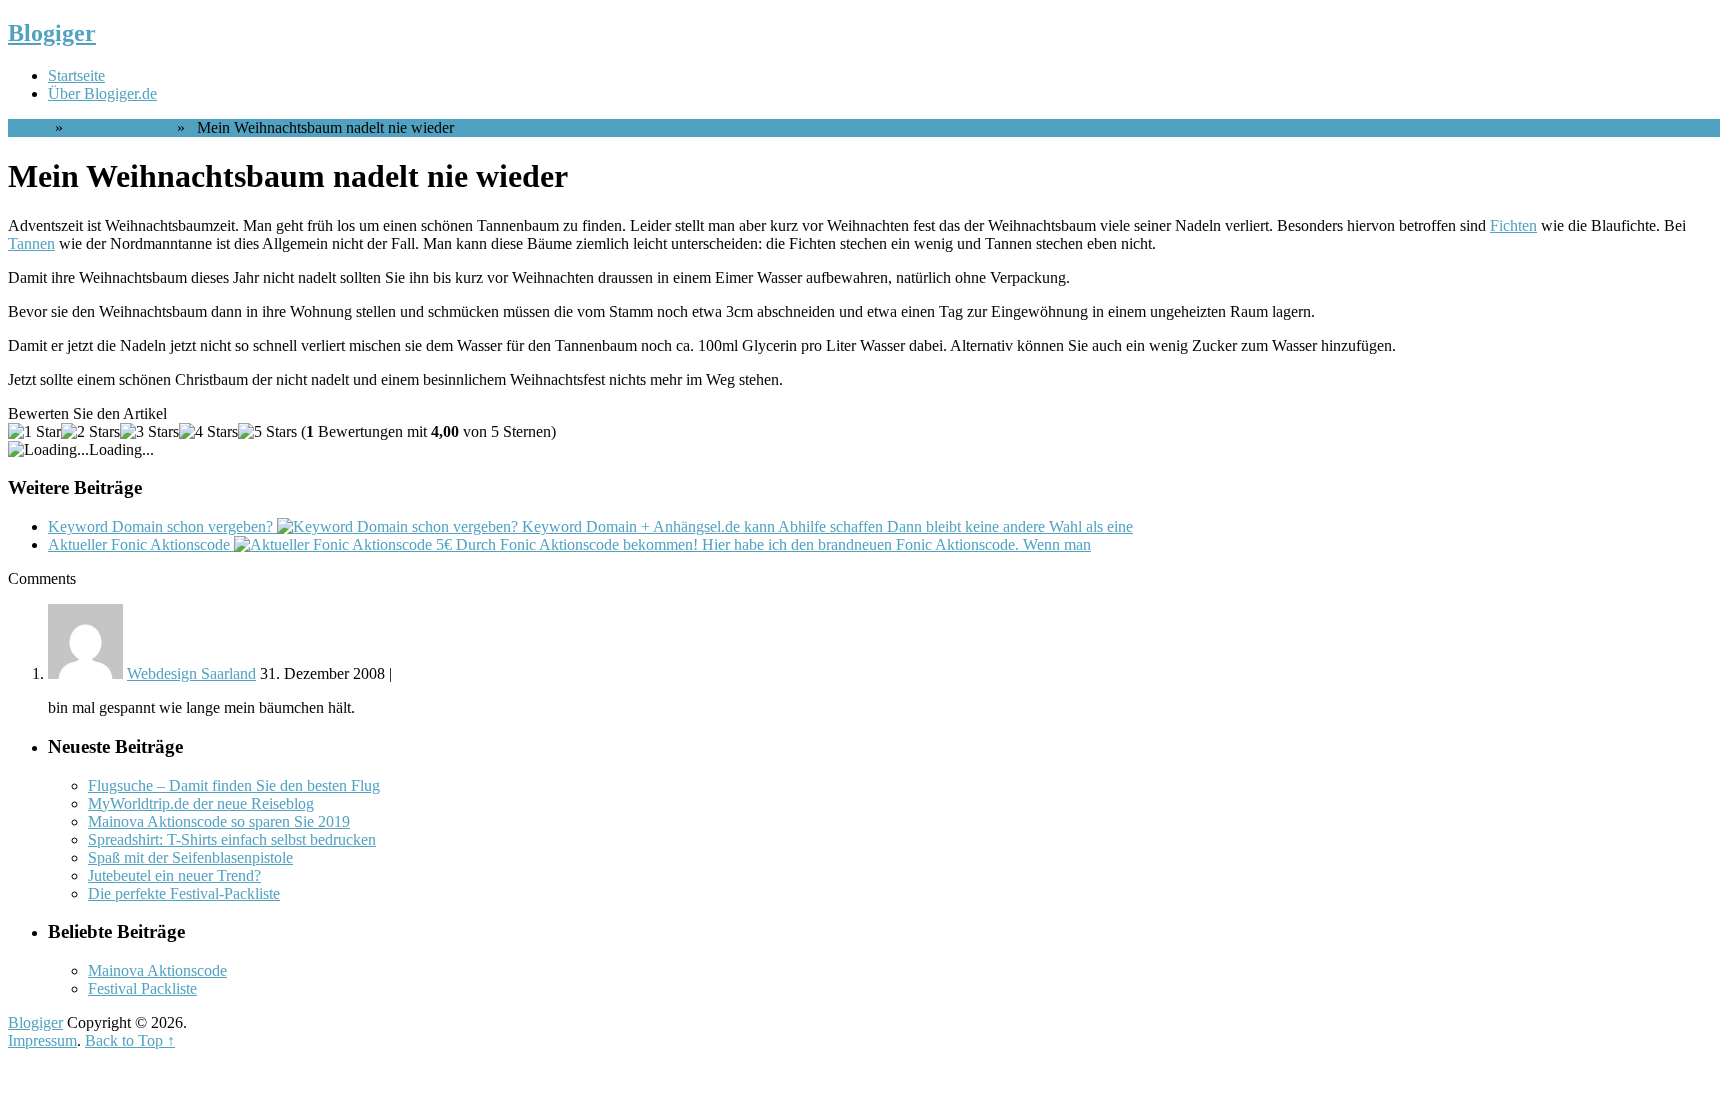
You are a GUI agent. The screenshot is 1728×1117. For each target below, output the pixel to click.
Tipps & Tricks (118, 127)
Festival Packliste (142, 988)
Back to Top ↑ (130, 1040)
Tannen (31, 243)
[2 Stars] (90, 432)
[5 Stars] (267, 432)
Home (27, 127)
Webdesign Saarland (191, 673)
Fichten (1513, 225)
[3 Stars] (149, 432)
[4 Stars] (208, 432)
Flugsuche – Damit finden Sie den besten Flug (234, 785)
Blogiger (52, 33)
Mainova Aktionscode (157, 970)
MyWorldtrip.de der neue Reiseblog (201, 803)
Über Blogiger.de (102, 93)
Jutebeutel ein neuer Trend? (174, 875)
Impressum (42, 1040)
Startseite (76, 75)
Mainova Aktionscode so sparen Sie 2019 (219, 821)
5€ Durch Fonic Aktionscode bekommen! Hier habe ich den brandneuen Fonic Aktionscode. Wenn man (569, 544)
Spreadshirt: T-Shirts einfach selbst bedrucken (232, 839)
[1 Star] (34, 432)
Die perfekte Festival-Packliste (184, 893)
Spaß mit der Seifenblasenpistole (190, 857)
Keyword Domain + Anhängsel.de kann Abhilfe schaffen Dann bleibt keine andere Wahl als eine (590, 526)
